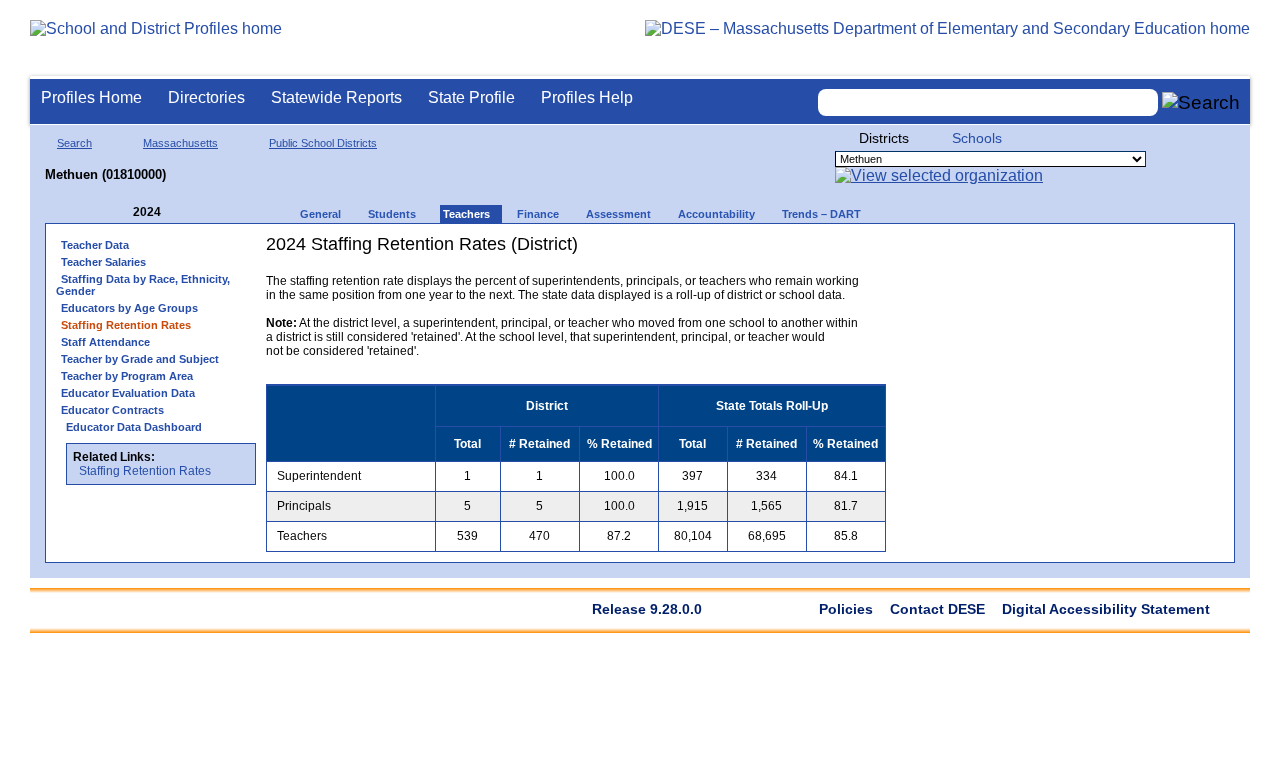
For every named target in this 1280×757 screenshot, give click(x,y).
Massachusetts (180, 143)
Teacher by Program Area (127, 376)
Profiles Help (587, 97)
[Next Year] (188, 212)
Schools (977, 138)
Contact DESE (937, 609)
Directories (206, 97)
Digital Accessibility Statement (1106, 609)
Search (74, 143)
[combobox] (988, 102)
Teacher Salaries (103, 262)
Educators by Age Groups (129, 308)
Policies (846, 609)
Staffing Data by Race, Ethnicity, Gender (143, 285)
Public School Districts (323, 143)
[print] (760, 251)
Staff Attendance (105, 342)
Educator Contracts (112, 410)
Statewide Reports (336, 97)
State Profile (471, 97)
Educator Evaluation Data (128, 393)
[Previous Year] (119, 212)
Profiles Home (91, 97)
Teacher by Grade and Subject (140, 359)
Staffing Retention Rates (145, 471)
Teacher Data (95, 245)
